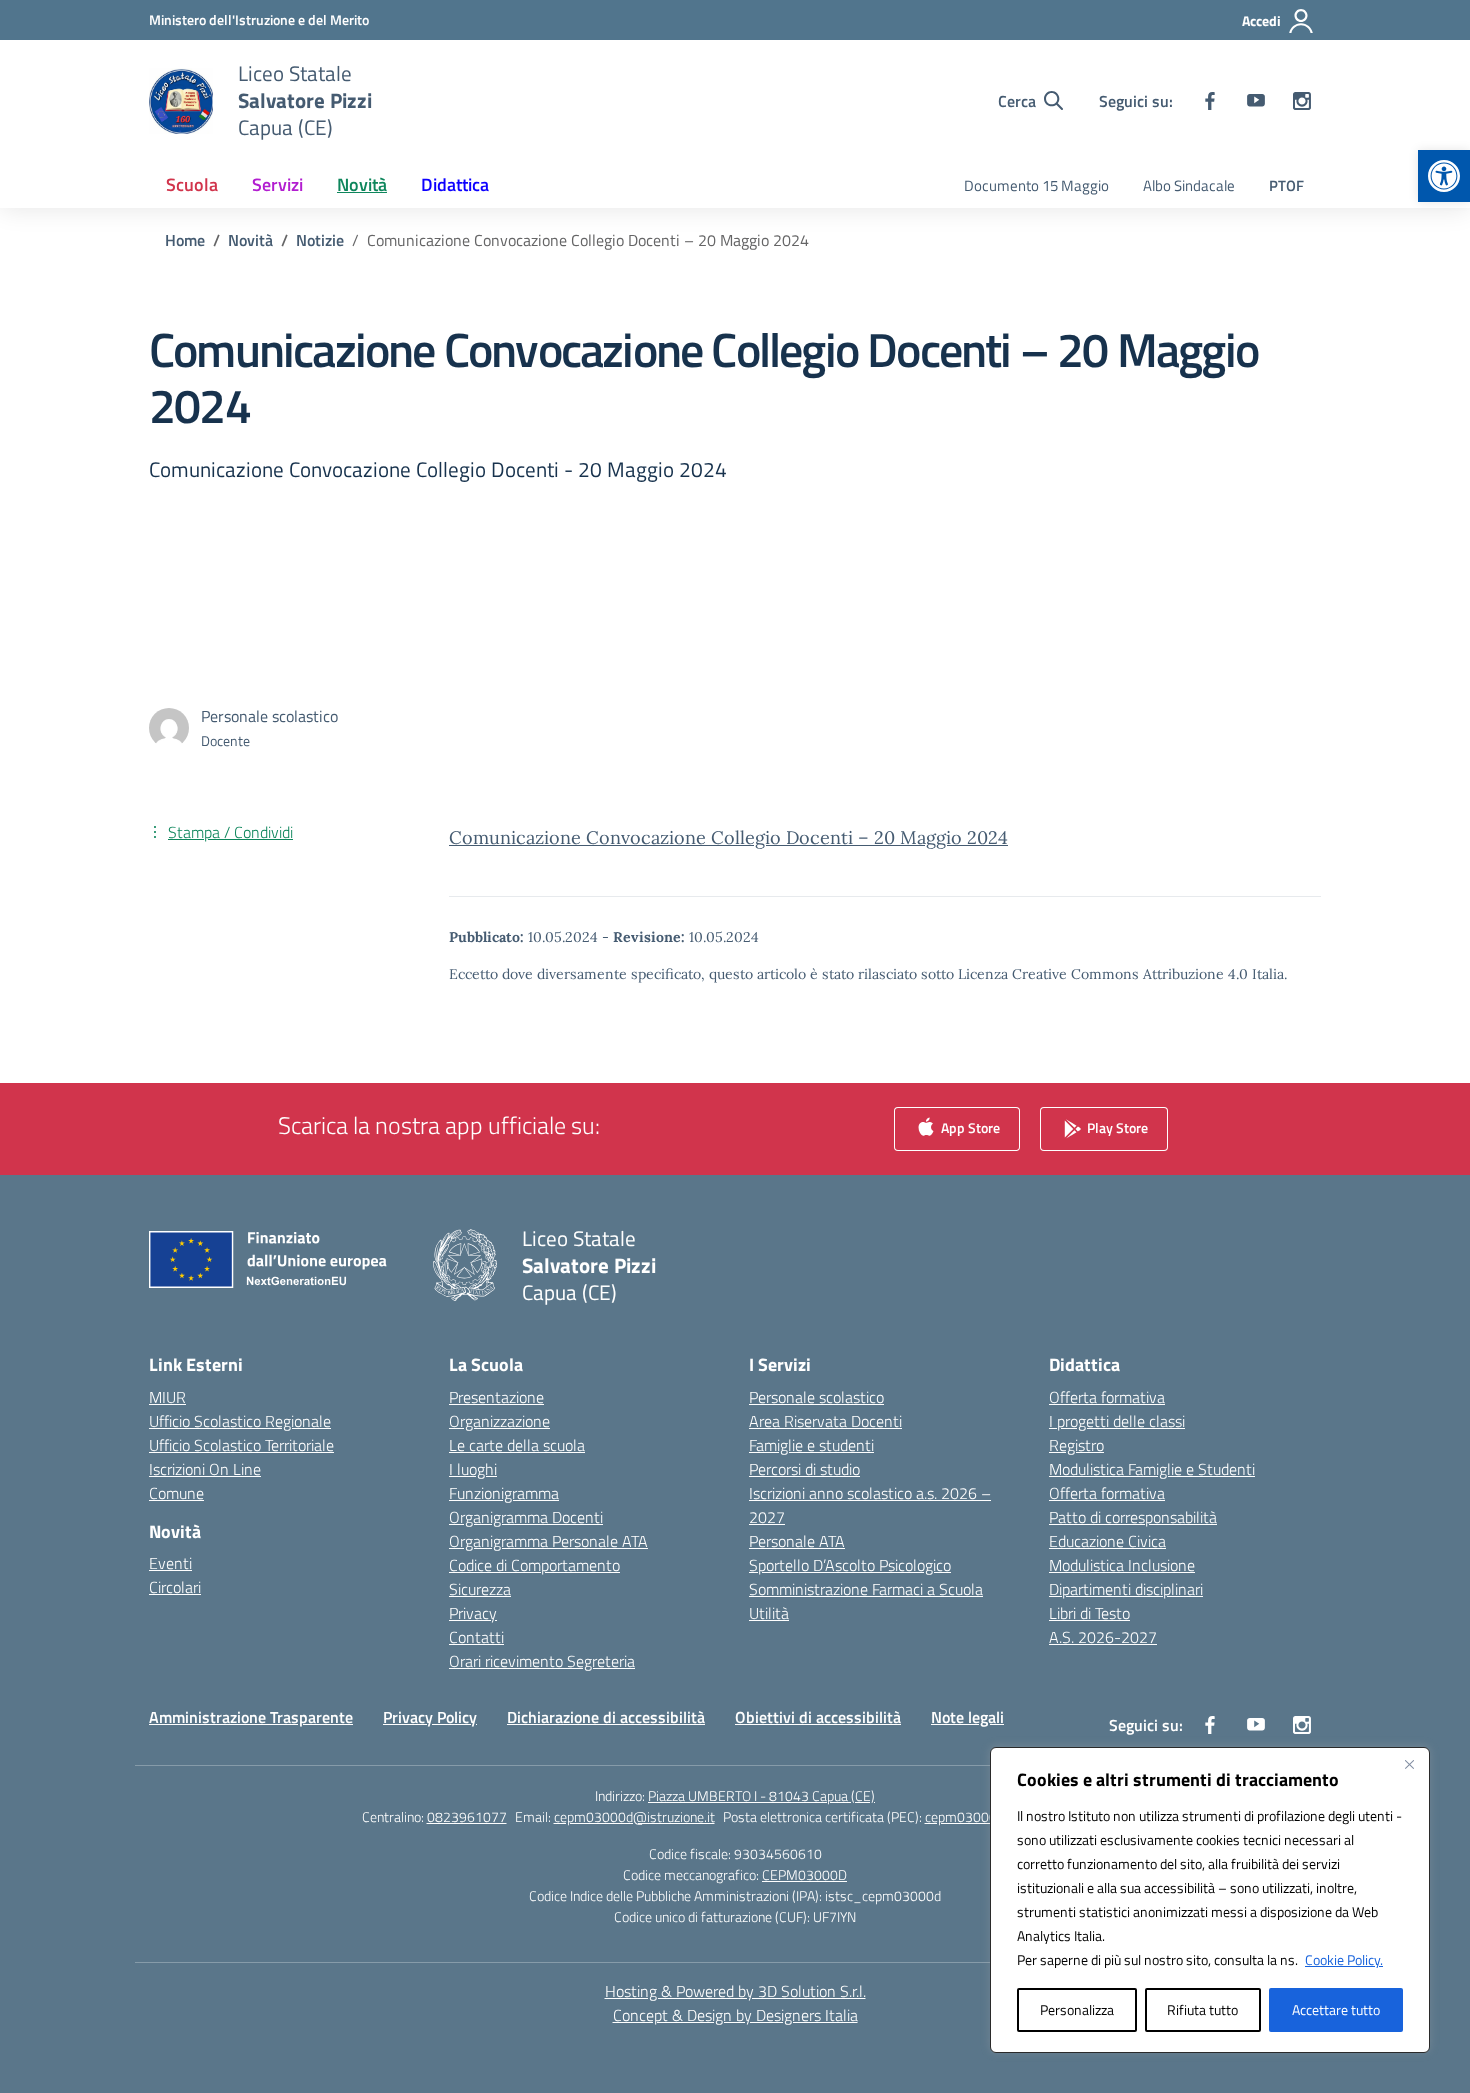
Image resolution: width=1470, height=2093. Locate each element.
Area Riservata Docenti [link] (825, 1421)
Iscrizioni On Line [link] (205, 1469)
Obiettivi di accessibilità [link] (818, 1717)
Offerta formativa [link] (1107, 1397)
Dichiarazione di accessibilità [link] (606, 1717)
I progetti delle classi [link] (1117, 1421)
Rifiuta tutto (1202, 2009)
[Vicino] (1409, 1764)
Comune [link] (176, 1493)
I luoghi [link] (473, 1469)
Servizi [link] (277, 184)
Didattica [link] (455, 184)
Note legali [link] (967, 1717)
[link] (1444, 176)
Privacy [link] (473, 1613)
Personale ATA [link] (797, 1541)
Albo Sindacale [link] (1189, 185)
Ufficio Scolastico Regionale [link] (240, 1421)
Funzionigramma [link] (504, 1493)
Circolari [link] (175, 1587)
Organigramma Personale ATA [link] (548, 1541)
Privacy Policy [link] (430, 1717)
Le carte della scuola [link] (517, 1445)
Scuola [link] (192, 184)
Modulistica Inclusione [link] (1122, 1565)
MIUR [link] (167, 1397)
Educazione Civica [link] (1107, 1541)
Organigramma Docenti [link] (526, 1517)
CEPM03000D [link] (804, 1874)
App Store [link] (969, 1126)
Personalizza (1077, 2009)
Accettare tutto (1336, 2009)
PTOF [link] (1286, 185)
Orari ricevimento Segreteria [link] (542, 1661)
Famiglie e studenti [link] (811, 1445)
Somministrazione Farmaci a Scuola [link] (866, 1589)
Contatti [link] (476, 1637)
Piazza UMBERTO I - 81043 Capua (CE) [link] (761, 1795)
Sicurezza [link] (480, 1589)
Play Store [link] (1116, 1126)
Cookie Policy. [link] (1344, 1959)
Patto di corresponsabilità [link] (1133, 1517)
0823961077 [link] (467, 1816)
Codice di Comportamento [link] (534, 1565)
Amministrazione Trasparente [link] (251, 1717)
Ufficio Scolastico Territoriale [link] (241, 1445)
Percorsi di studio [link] (804, 1469)
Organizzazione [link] (499, 1421)
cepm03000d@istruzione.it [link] (634, 1816)
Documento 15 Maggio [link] (1036, 185)
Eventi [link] (170, 1563)
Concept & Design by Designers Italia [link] (735, 2015)
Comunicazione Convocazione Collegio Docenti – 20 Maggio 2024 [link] (728, 837)
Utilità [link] (769, 1613)
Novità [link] (362, 184)
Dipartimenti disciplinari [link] (1126, 1589)
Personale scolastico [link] (816, 1397)
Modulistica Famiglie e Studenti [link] (1152, 1469)
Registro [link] (1076, 1445)
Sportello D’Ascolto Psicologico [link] (850, 1565)
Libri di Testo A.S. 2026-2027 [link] (1103, 1625)
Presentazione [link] (496, 1397)
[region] (1210, 1900)
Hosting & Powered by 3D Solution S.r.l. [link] (735, 1991)
